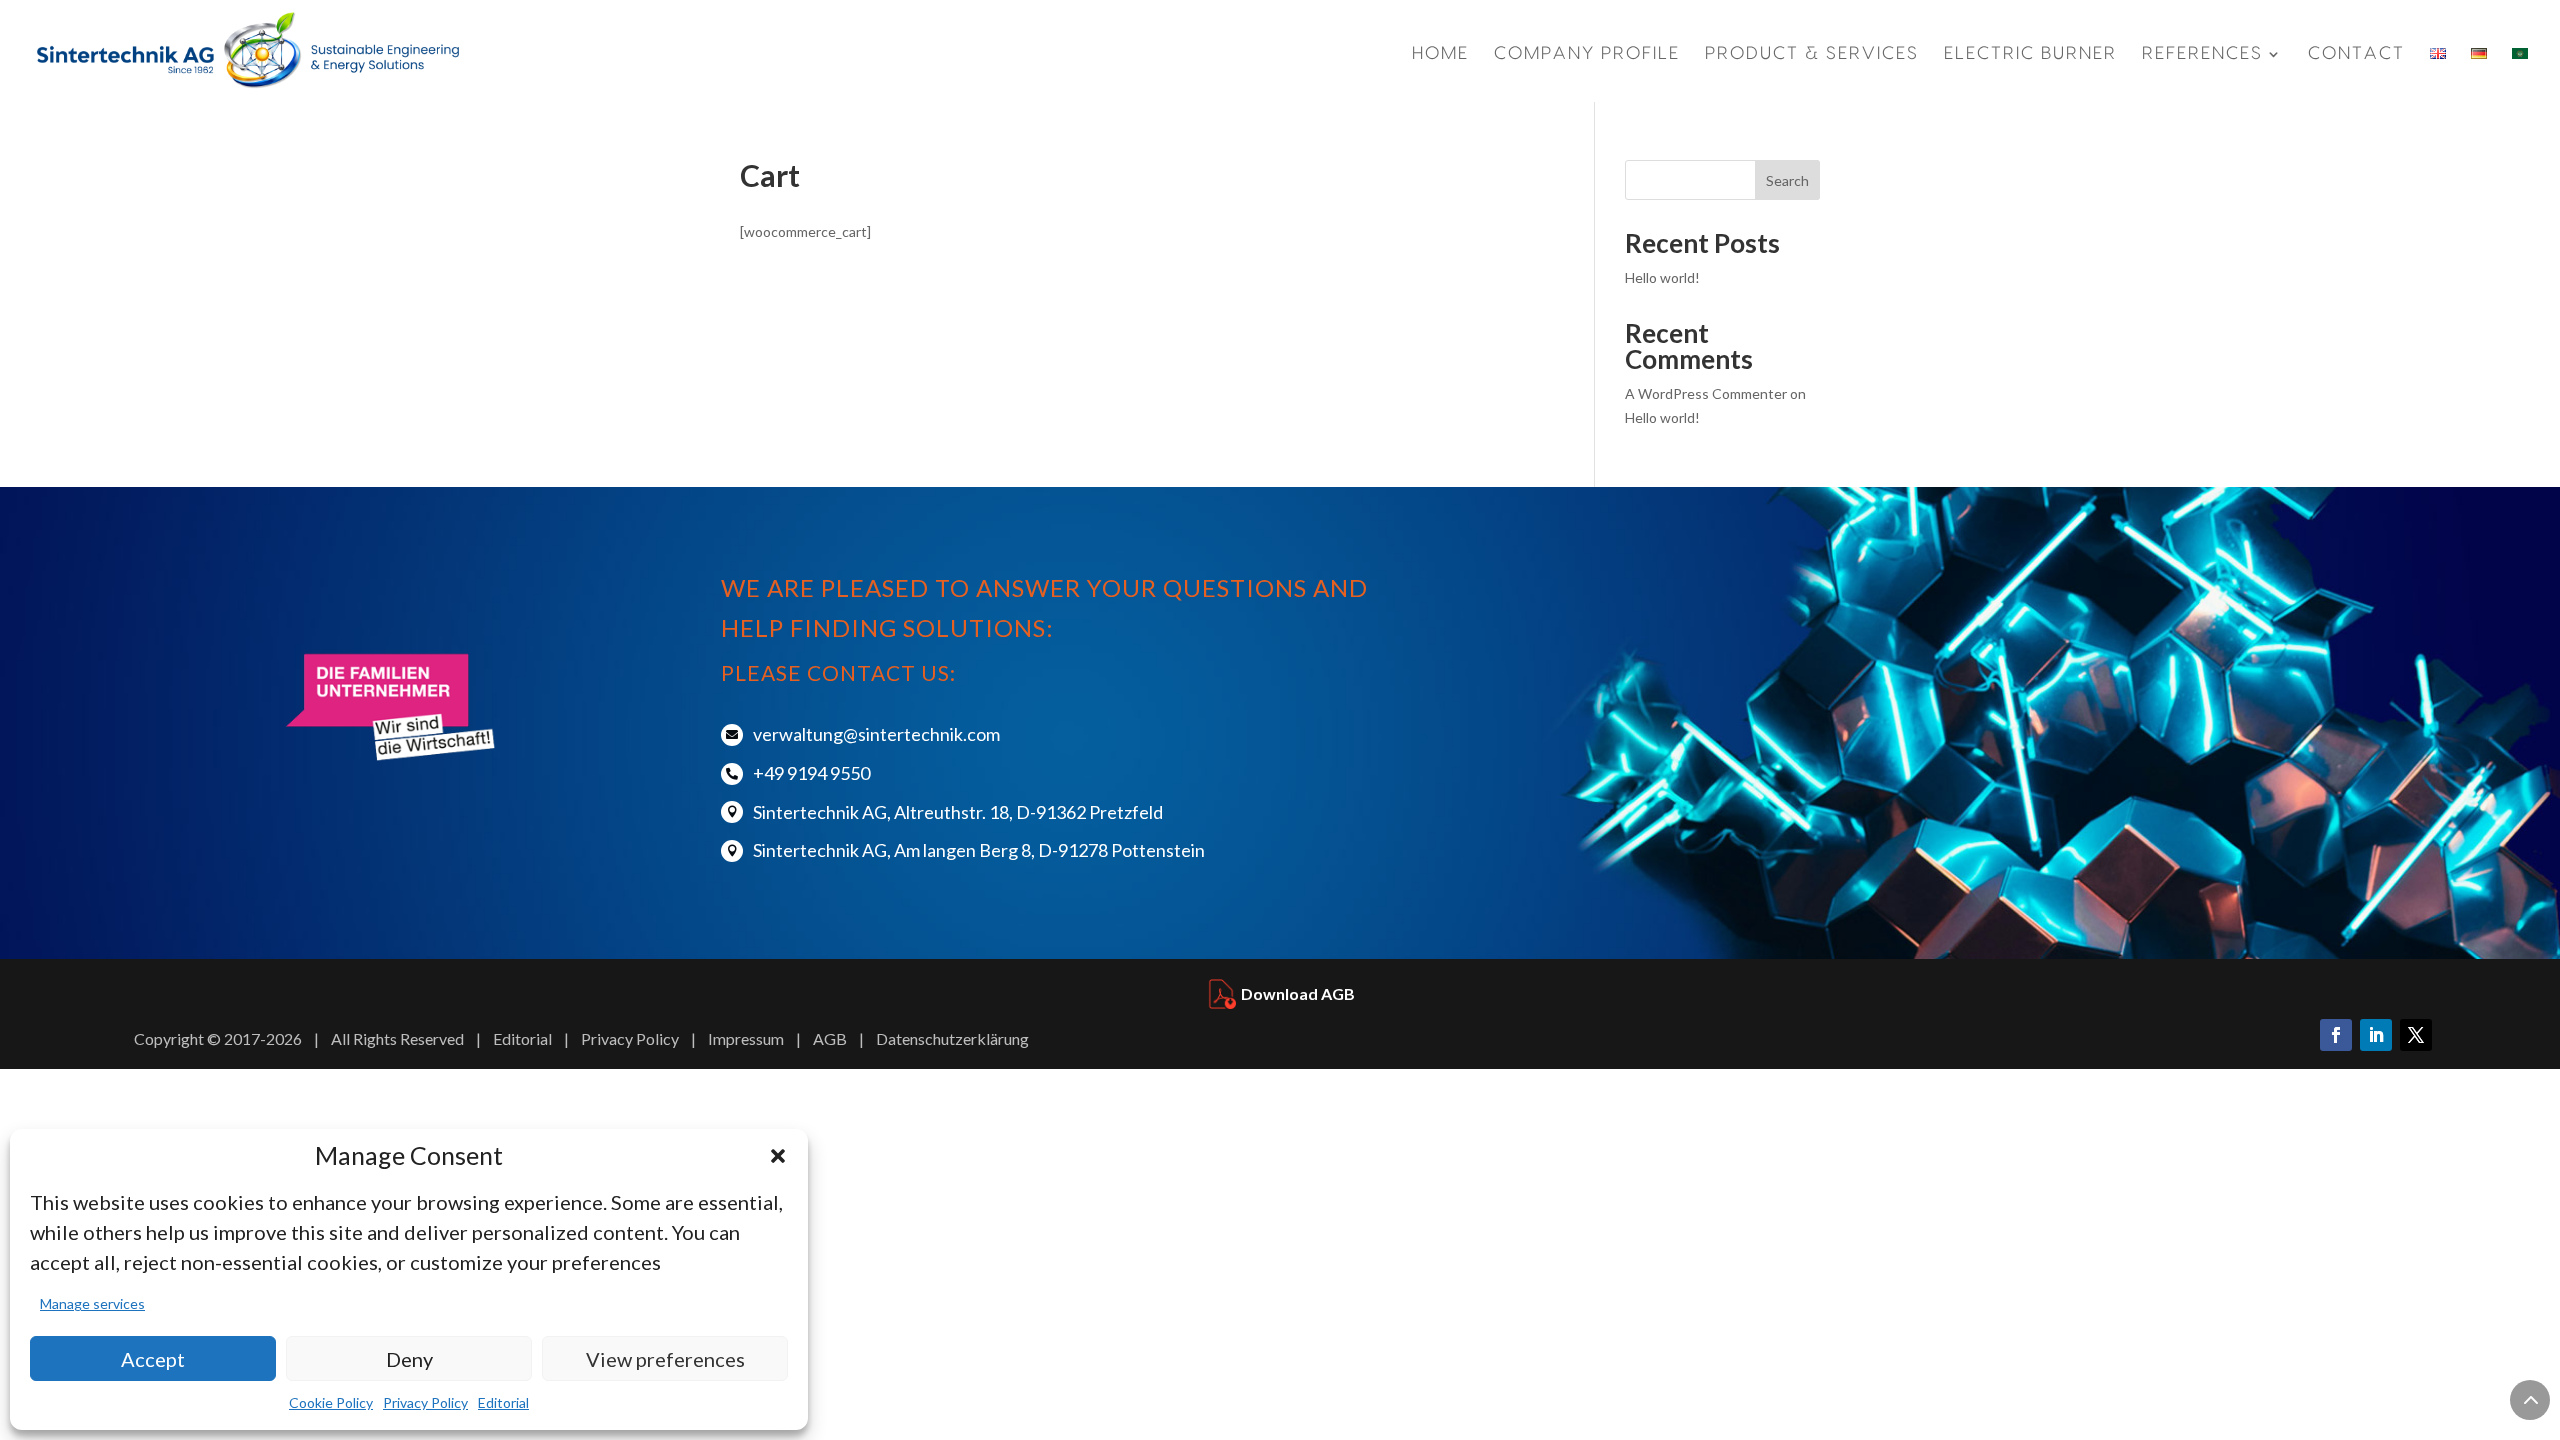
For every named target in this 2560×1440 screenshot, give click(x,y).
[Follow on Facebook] (2336, 1035)
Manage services (92, 1303)
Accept (153, 1359)
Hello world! (1662, 277)
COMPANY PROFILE (1587, 54)
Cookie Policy (331, 1402)
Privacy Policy (425, 1402)
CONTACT (2356, 53)
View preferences (665, 1359)
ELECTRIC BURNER (2030, 54)
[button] (778, 1156)
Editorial (503, 1402)
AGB (830, 1038)
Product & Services (1812, 54)
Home (1440, 54)
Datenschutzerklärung (952, 1038)
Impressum (746, 1038)
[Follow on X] (2416, 1035)
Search (1787, 180)
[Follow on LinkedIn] (2376, 1035)
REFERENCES (2202, 54)
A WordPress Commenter (1706, 393)
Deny (409, 1359)
